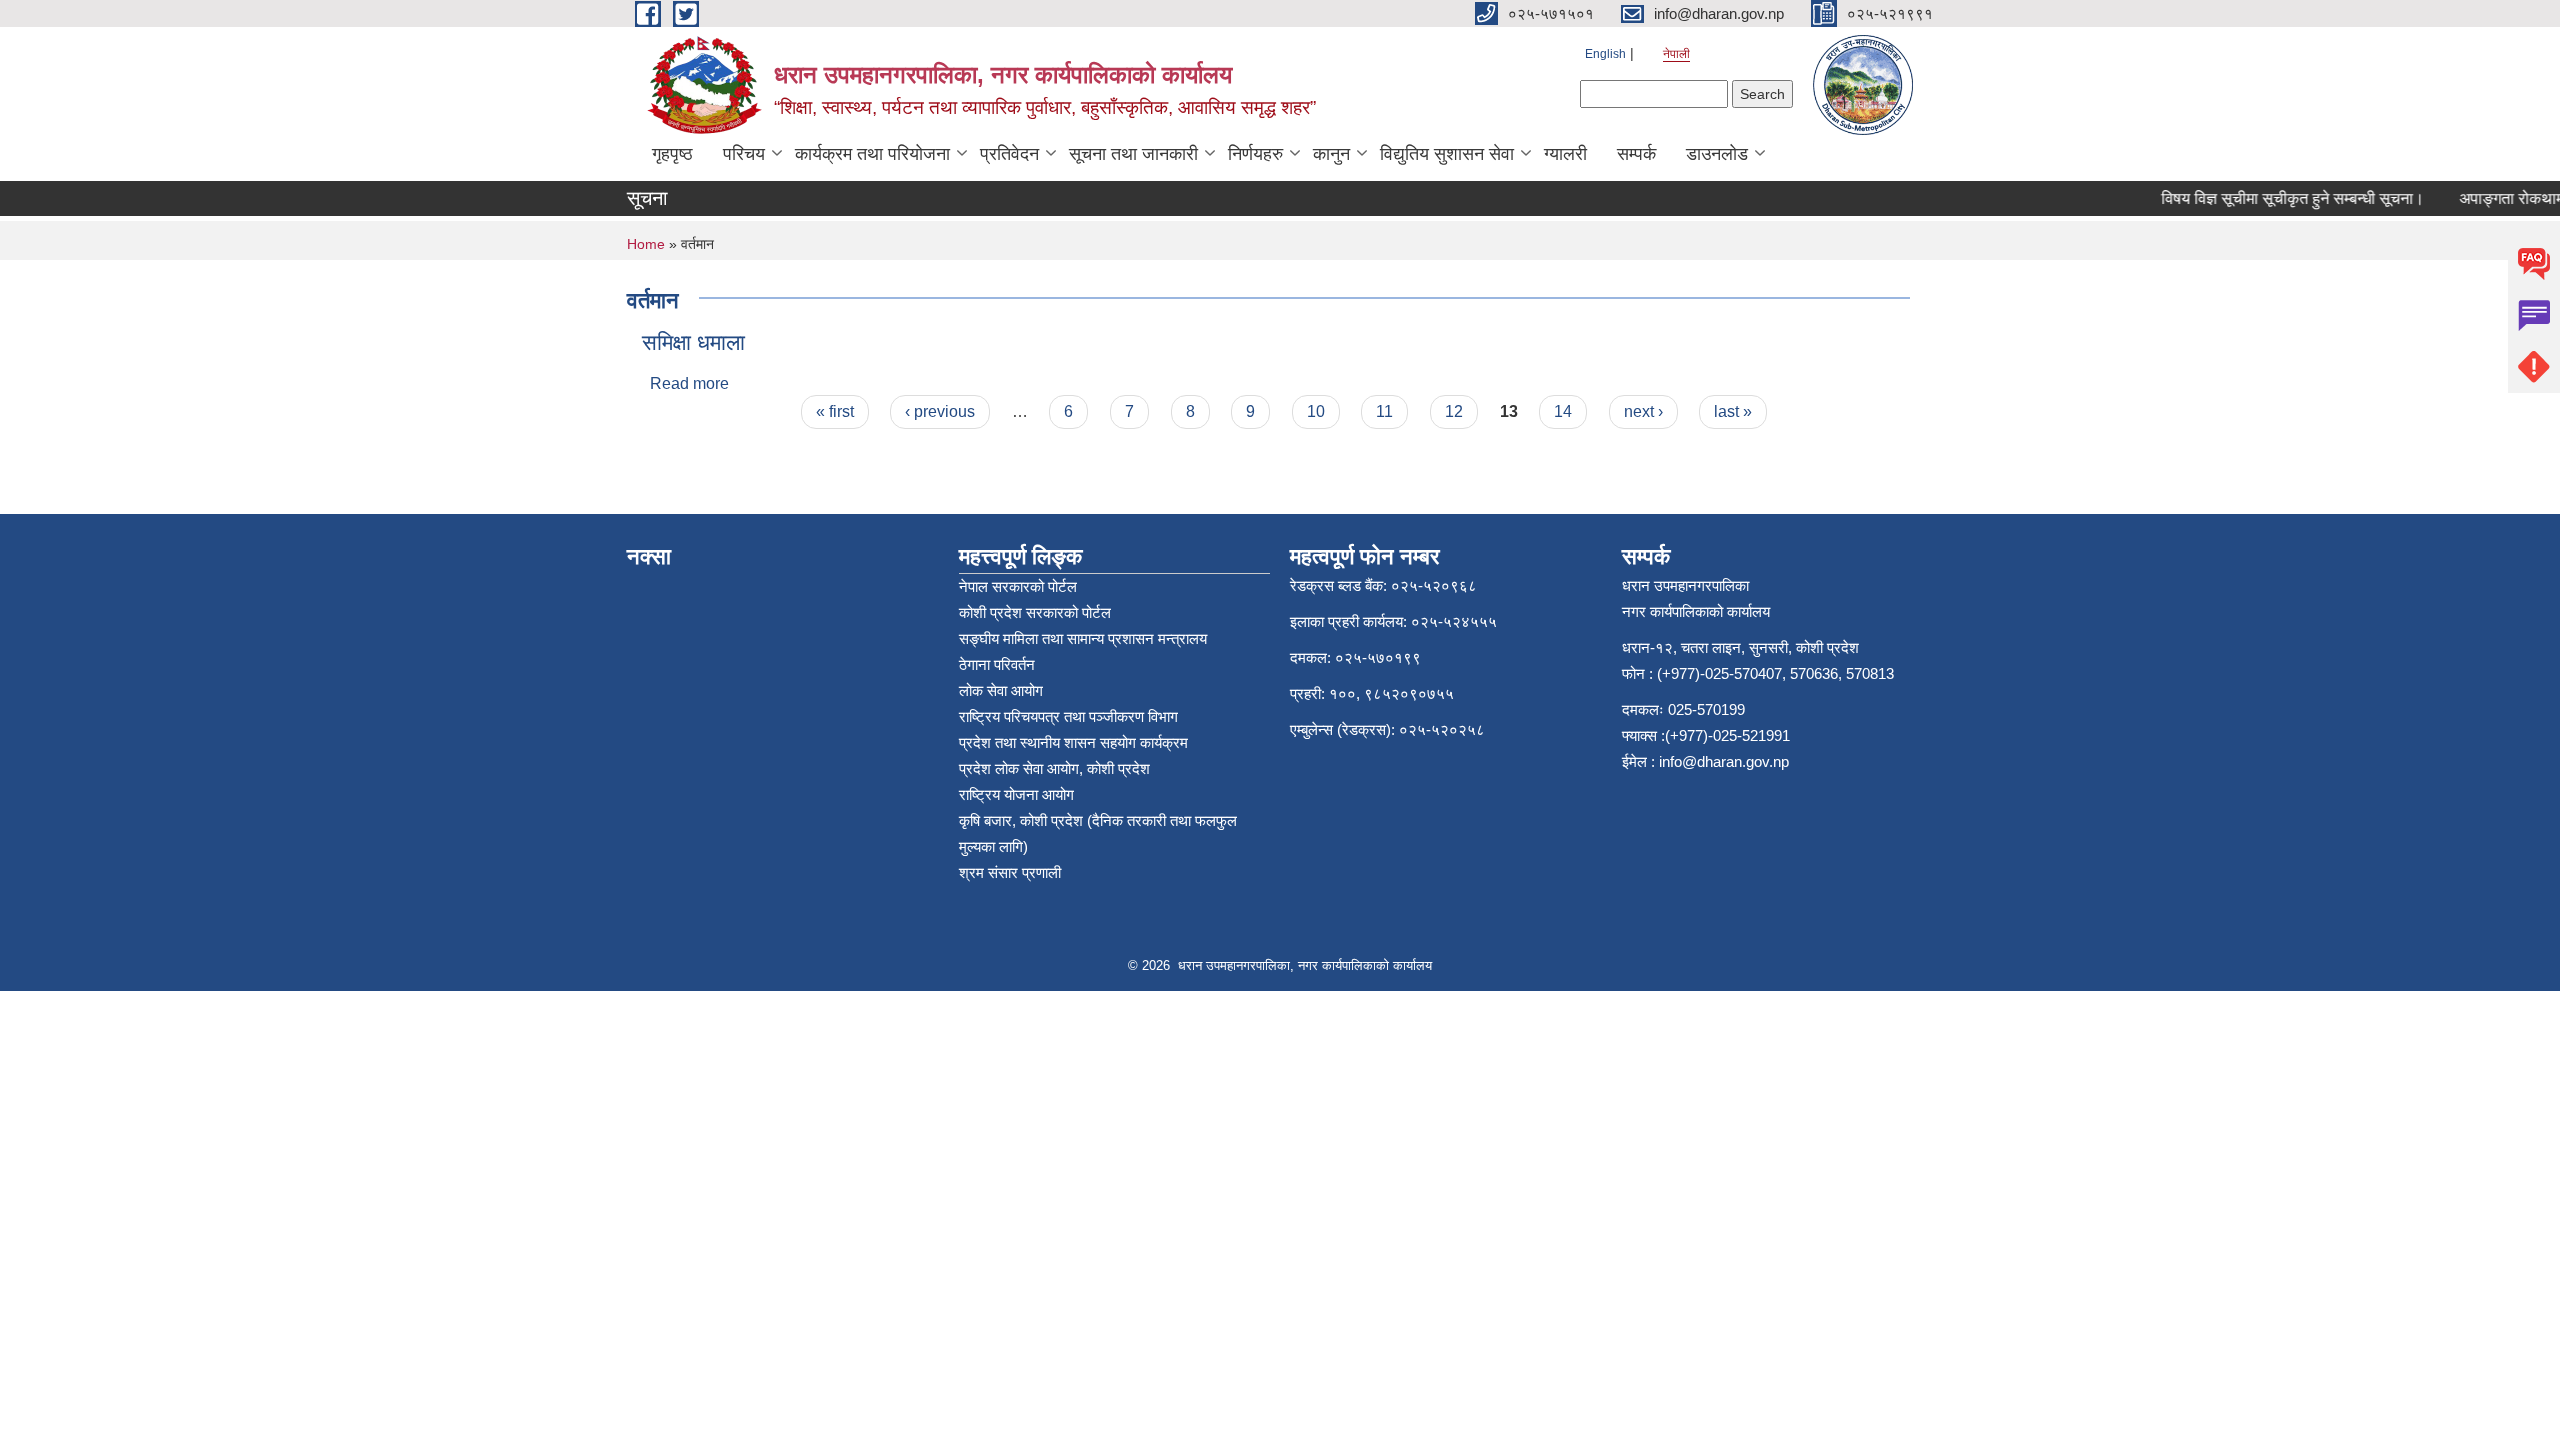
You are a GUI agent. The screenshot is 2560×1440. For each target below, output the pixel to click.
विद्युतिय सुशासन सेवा (1447, 154)
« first (835, 411)
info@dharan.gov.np (1724, 761)
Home (646, 244)
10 (1316, 411)
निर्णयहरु (1255, 154)
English (1605, 54)
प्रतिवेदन (1009, 154)
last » (1733, 411)
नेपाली (1676, 54)
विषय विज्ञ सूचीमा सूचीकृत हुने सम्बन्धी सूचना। (2276, 198)
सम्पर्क (1636, 154)
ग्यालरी (1565, 154)
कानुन (1331, 154)
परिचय (744, 154)
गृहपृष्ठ (672, 154)
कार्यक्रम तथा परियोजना (872, 154)
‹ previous (940, 411)
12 (1454, 411)
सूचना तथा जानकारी (1133, 154)
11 (1384, 411)
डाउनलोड (1717, 154)
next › (1643, 411)
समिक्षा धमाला (693, 342)
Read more (689, 383)
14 (1563, 411)
